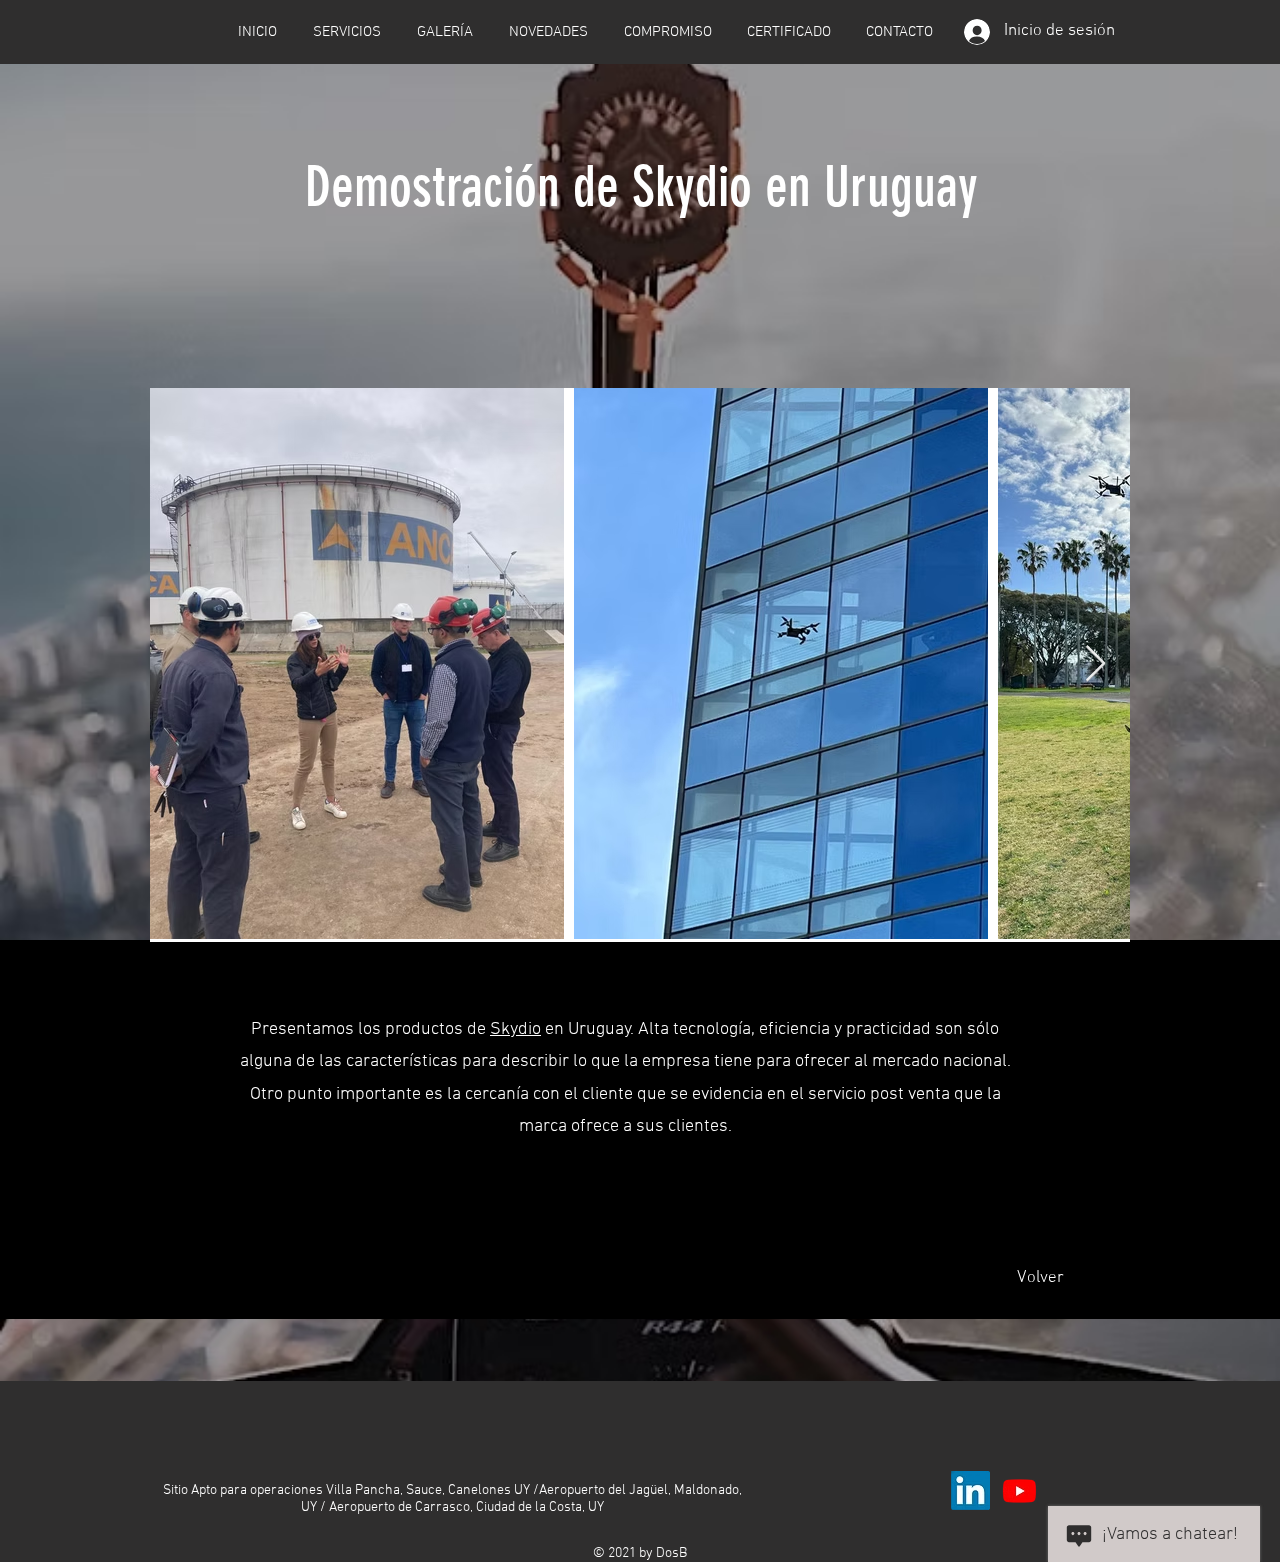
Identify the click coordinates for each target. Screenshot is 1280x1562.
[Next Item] (1095, 664)
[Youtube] (1019, 1490)
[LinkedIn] (970, 1490)
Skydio (515, 1029)
